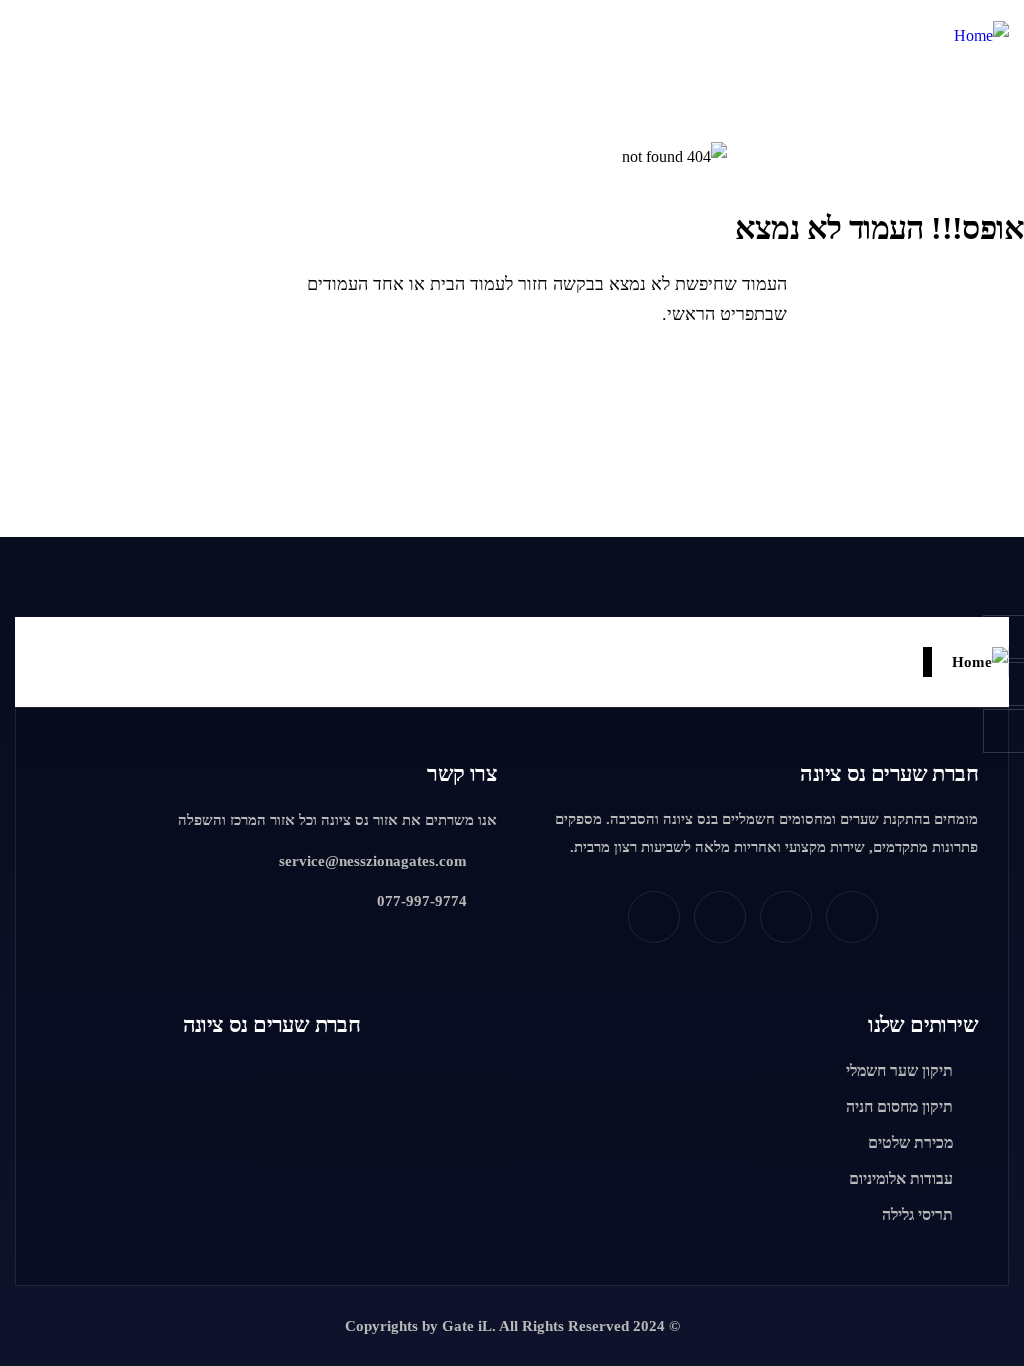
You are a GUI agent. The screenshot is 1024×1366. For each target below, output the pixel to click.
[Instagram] (720, 917)
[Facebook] (786, 917)
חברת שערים (889, 773)
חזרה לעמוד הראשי (916, 385)
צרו (462, 773)
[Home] (981, 36)
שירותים (923, 1024)
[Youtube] (654, 917)
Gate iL (467, 1326)
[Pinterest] (852, 917)
